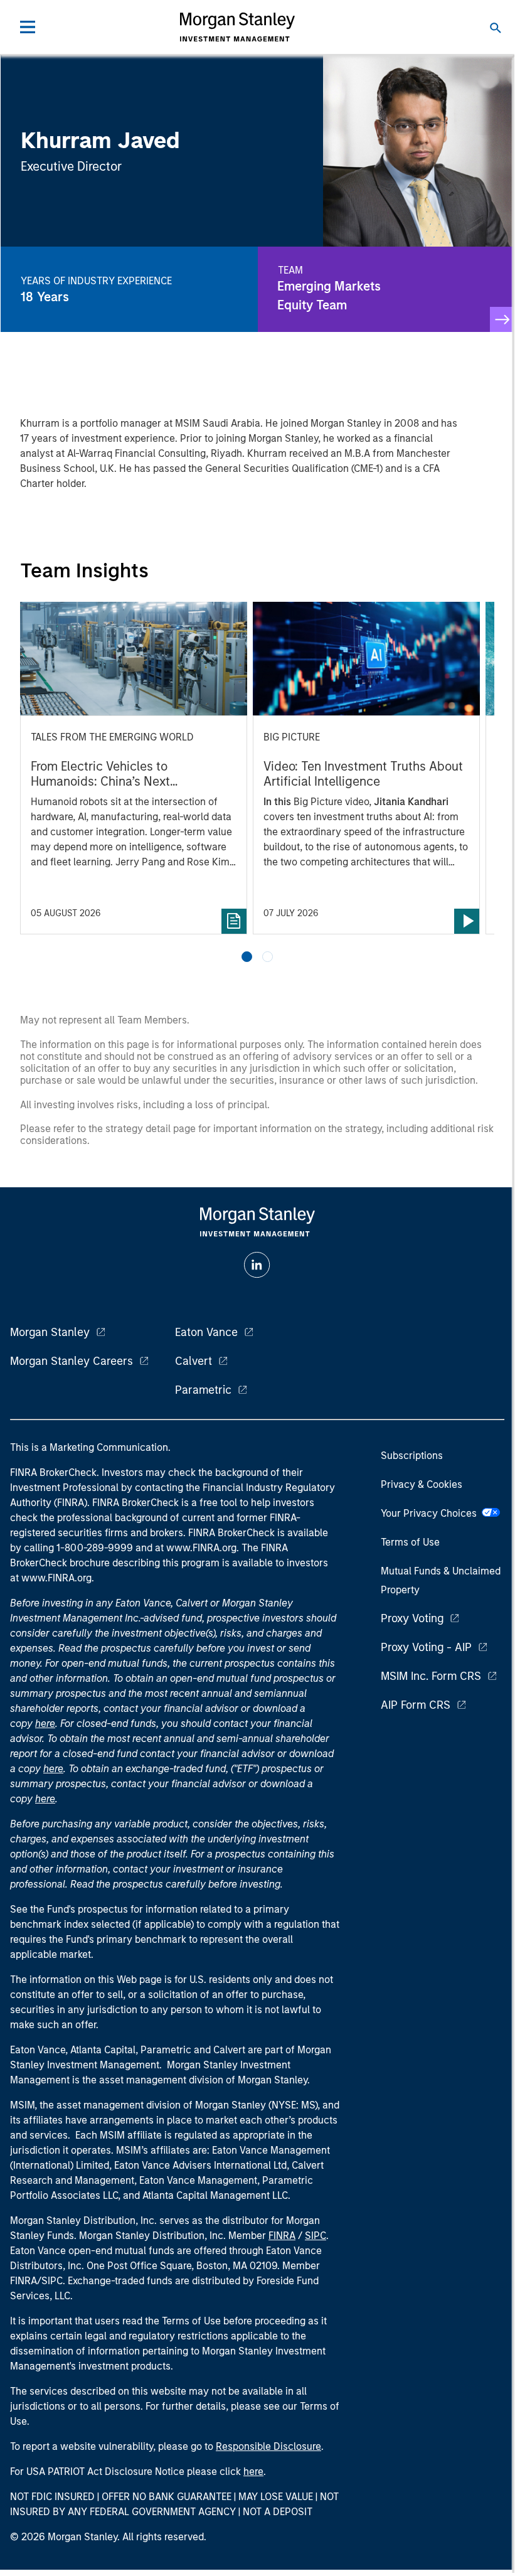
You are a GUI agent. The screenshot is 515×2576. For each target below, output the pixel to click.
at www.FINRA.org (196, 1548)
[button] (247, 957)
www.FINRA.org (56, 1578)
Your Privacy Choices (431, 1513)
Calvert (194, 1361)
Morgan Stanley (50, 1332)
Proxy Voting (412, 1618)
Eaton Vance (206, 1332)
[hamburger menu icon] (28, 27)
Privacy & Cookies (422, 1484)
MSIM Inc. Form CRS (431, 1676)
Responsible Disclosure (268, 2446)
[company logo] (237, 27)
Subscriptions (412, 1456)
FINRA (282, 2236)
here (45, 1724)
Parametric (203, 1390)
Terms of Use (410, 1542)
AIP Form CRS (416, 1705)
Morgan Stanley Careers (72, 1361)
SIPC (316, 2236)
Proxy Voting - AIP (426, 1647)
